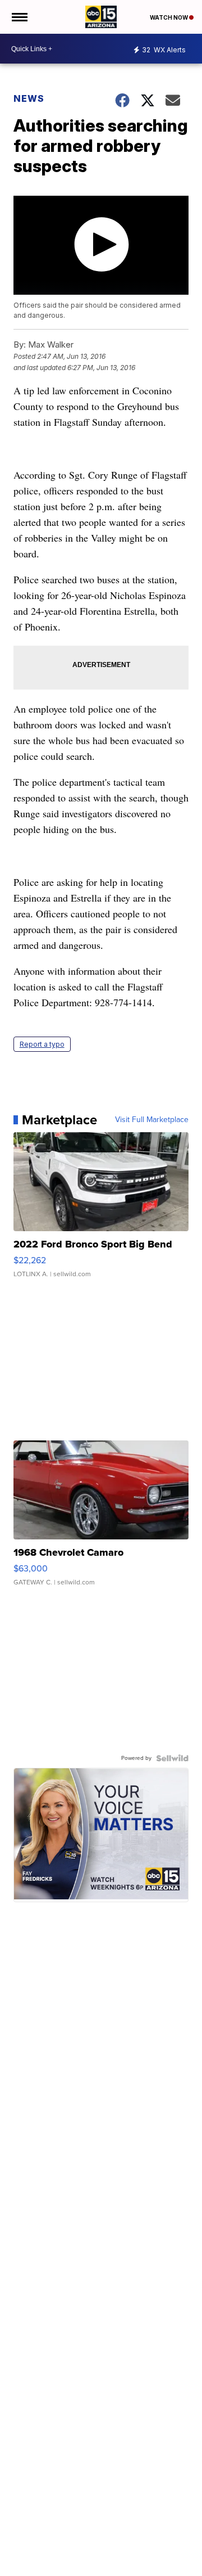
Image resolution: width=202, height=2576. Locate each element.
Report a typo (42, 1044)
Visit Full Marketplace (152, 1120)
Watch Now (169, 17)
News (29, 98)
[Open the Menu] (19, 17)
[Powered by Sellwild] (172, 1758)
